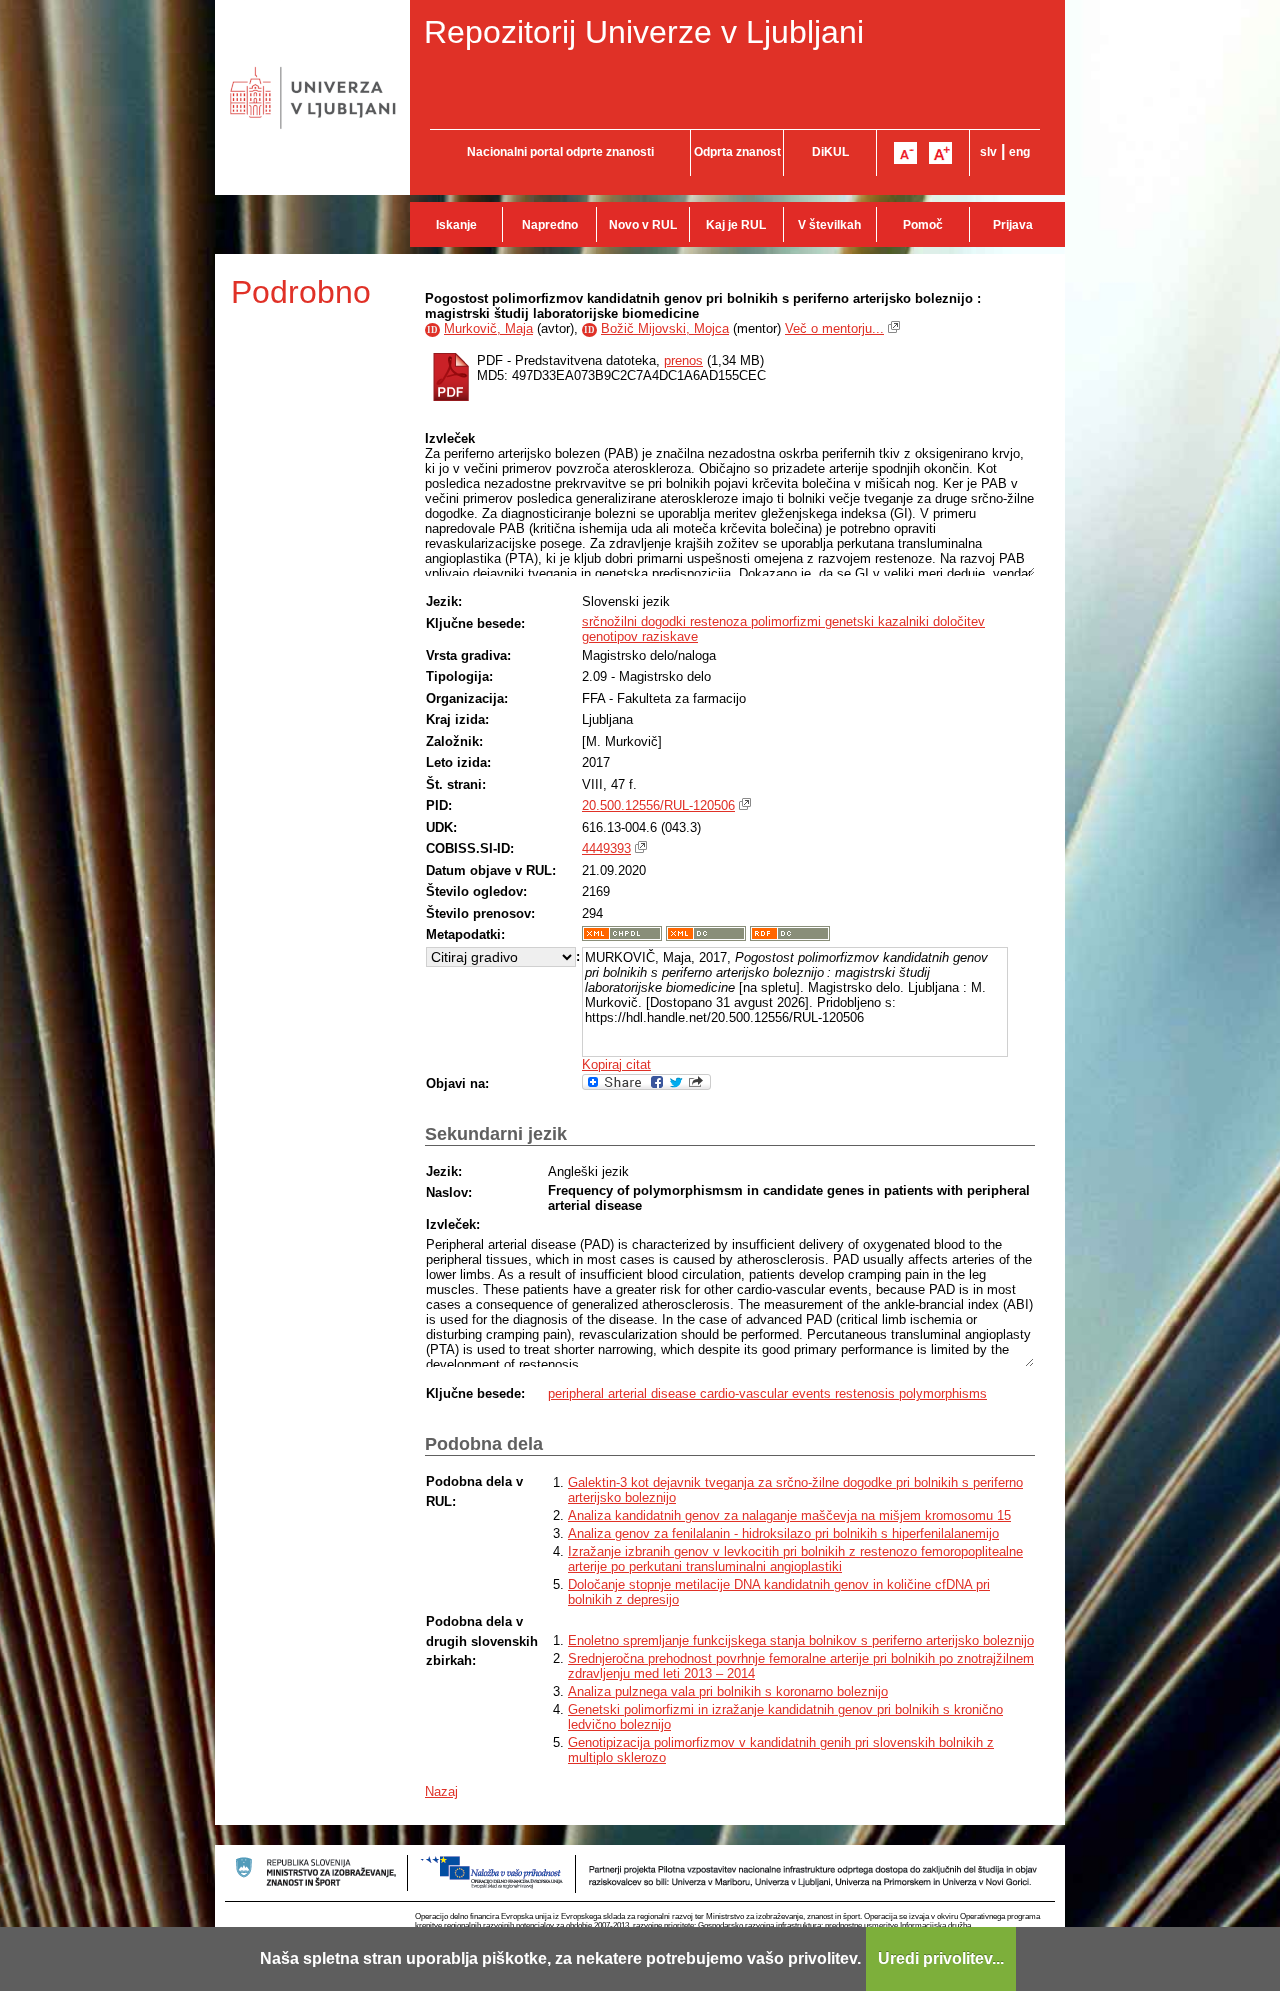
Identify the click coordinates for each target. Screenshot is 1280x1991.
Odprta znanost (737, 152)
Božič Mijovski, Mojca (665, 328)
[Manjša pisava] (905, 153)
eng (1019, 152)
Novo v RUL (643, 225)
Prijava (1013, 225)
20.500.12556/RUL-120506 (658, 805)
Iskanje (456, 225)
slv (988, 152)
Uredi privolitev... (941, 1958)
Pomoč (923, 225)
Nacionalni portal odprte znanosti (560, 152)
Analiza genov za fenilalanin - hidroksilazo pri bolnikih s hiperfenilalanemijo (783, 1533)
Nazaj (441, 1791)
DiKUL (830, 152)
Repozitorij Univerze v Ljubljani (644, 32)
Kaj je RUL (736, 225)
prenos (683, 360)
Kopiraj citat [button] (616, 1064)
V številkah (829, 225)
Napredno (550, 225)
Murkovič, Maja (488, 328)
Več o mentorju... (834, 328)
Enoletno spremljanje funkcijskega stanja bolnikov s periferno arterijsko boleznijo (801, 1640)
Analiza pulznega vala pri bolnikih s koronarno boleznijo (728, 1691)
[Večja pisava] (940, 153)
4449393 (606, 848)
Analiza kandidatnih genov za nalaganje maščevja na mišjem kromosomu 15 (789, 1515)
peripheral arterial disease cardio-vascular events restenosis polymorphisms (767, 1393)
